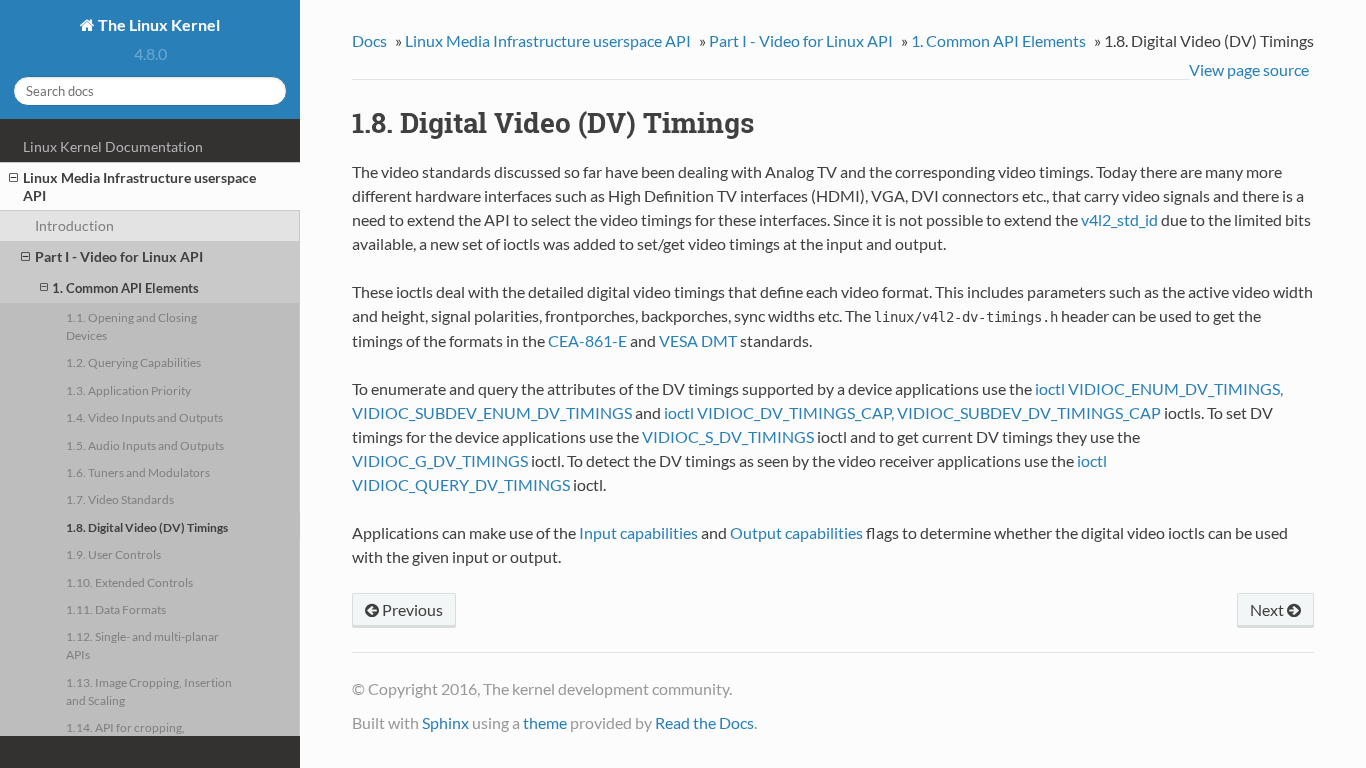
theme (545, 722)
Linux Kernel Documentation (113, 146)
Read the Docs (704, 722)
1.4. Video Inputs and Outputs (144, 417)
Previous (411, 609)
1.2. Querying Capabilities (133, 362)
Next (1268, 609)
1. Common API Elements (125, 288)
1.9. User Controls (113, 554)
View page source (1249, 69)
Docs (369, 40)
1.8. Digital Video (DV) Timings (147, 527)
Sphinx (445, 722)
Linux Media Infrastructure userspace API (139, 186)
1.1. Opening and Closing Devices (131, 326)
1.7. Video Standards (120, 499)
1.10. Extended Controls (129, 582)
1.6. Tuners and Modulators (138, 472)
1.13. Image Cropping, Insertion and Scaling (149, 691)
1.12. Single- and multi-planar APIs (142, 645)
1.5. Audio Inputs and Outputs (145, 445)
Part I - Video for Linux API (119, 256)
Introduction (74, 225)
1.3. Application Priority (128, 390)
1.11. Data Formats (116, 609)
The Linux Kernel (157, 24)
